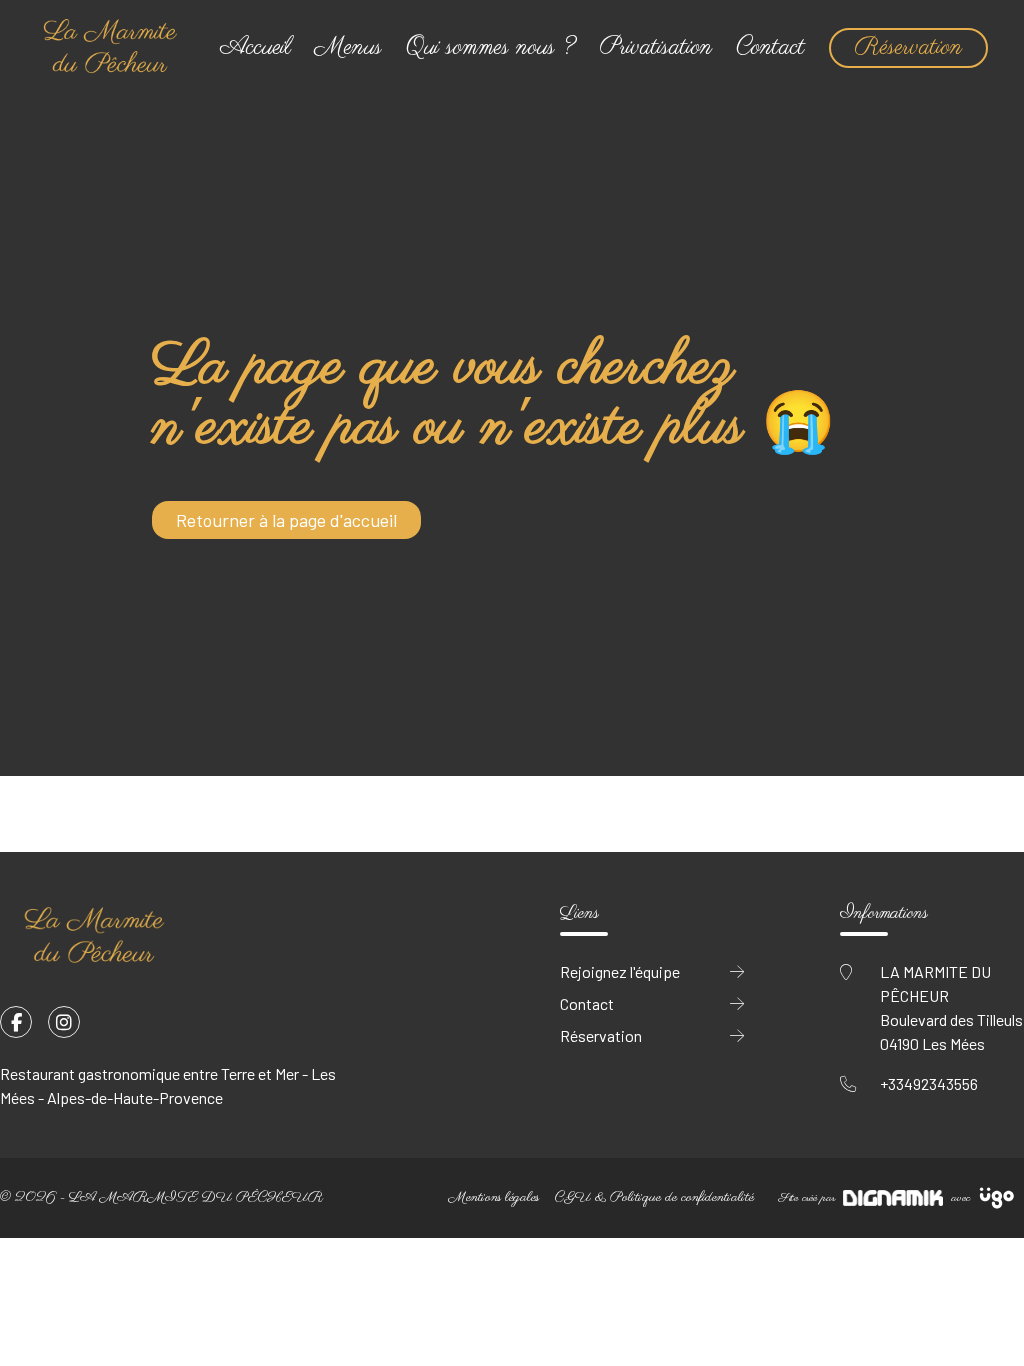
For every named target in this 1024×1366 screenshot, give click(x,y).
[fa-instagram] (64, 1022)
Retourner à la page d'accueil (286, 520)
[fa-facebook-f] (16, 1022)
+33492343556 (929, 1083)
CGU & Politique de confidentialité (654, 1197)
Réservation (908, 47)
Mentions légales (494, 1197)
